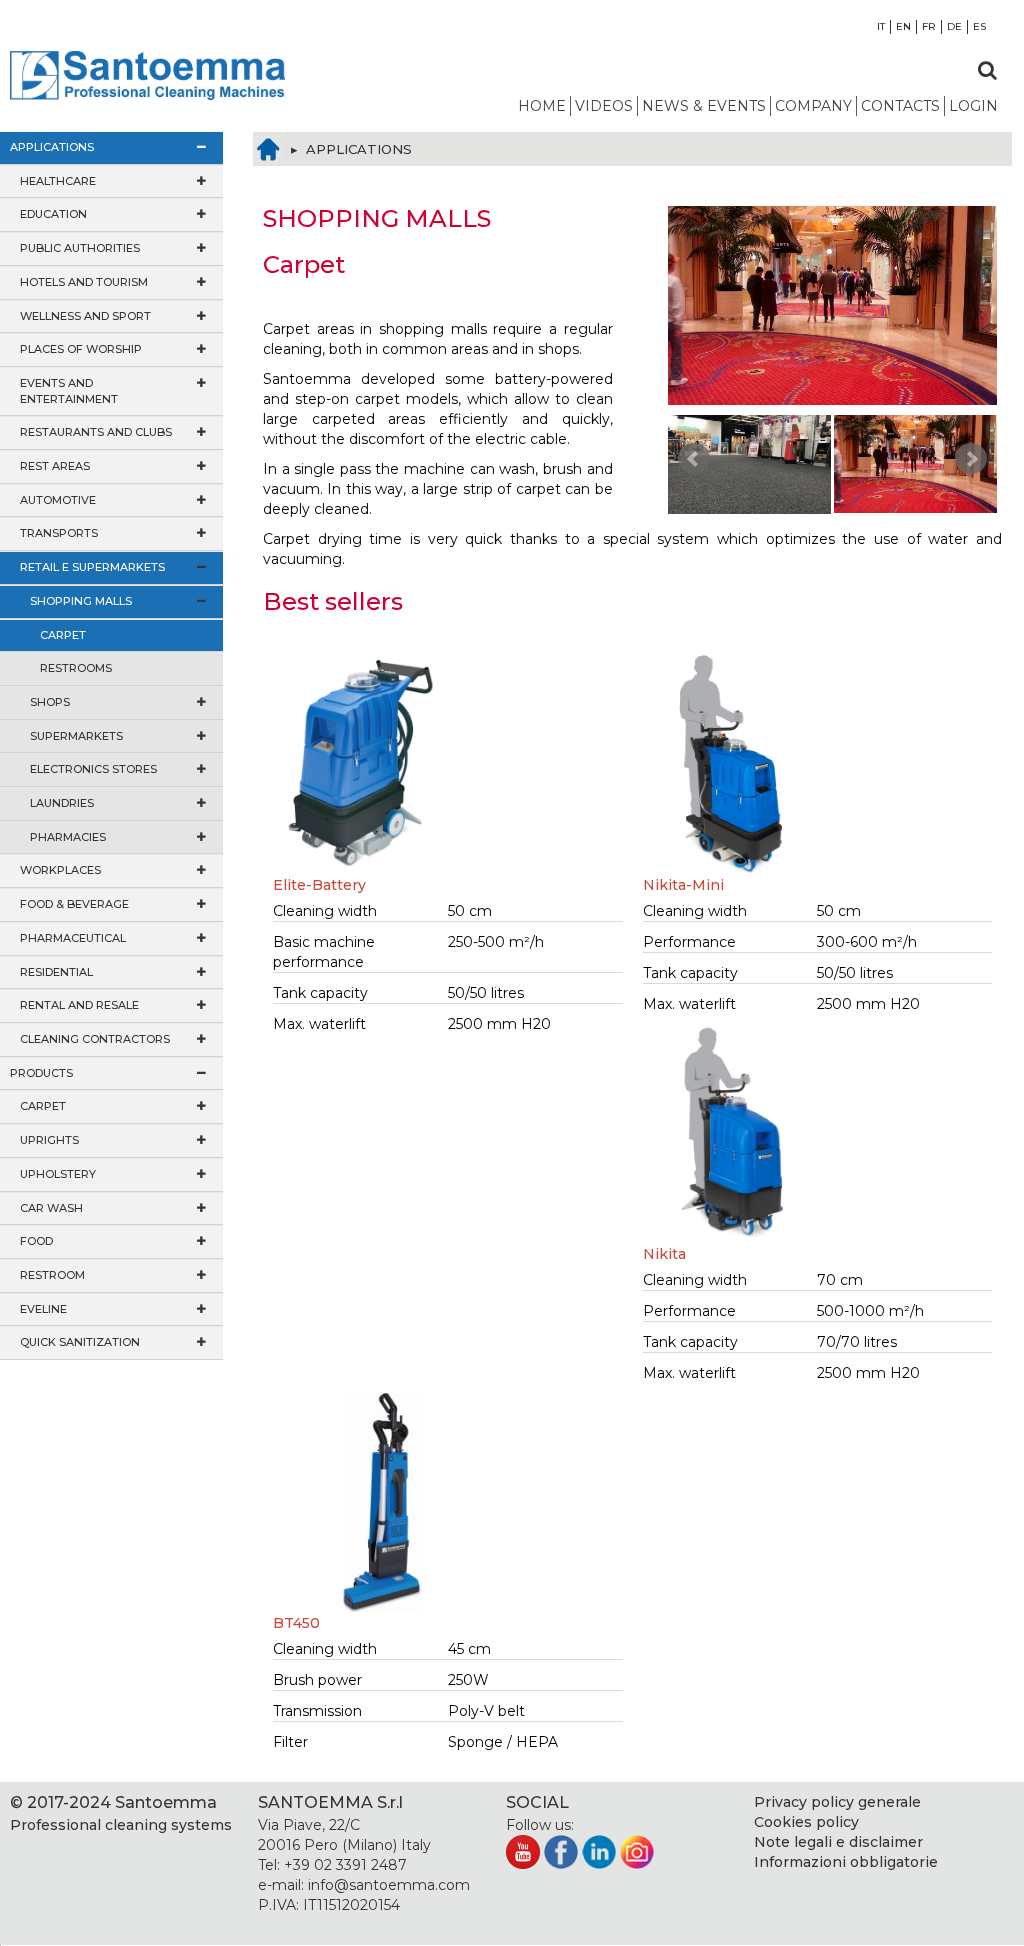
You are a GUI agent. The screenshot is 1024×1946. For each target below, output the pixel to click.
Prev (694, 459)
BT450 (296, 1623)
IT (881, 26)
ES (979, 26)
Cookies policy (806, 1822)
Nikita (664, 1254)
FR (929, 26)
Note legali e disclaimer (838, 1842)
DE (954, 26)
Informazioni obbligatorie (846, 1862)
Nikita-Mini (683, 885)
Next (971, 459)
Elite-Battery (319, 885)
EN (903, 26)
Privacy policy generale (837, 1802)
